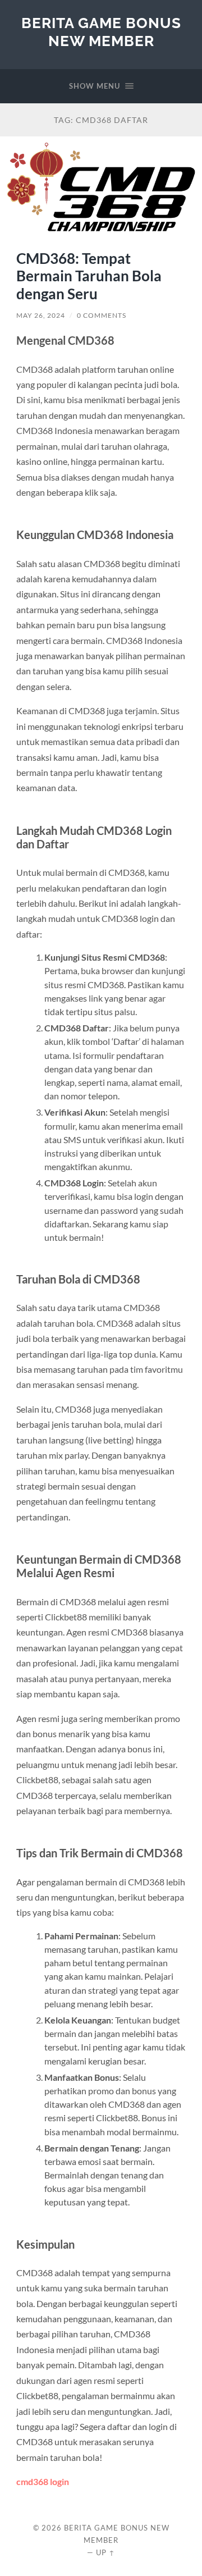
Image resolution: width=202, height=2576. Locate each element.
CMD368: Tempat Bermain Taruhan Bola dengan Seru (89, 276)
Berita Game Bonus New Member (101, 32)
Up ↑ (105, 2552)
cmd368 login (43, 2481)
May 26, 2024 (41, 315)
